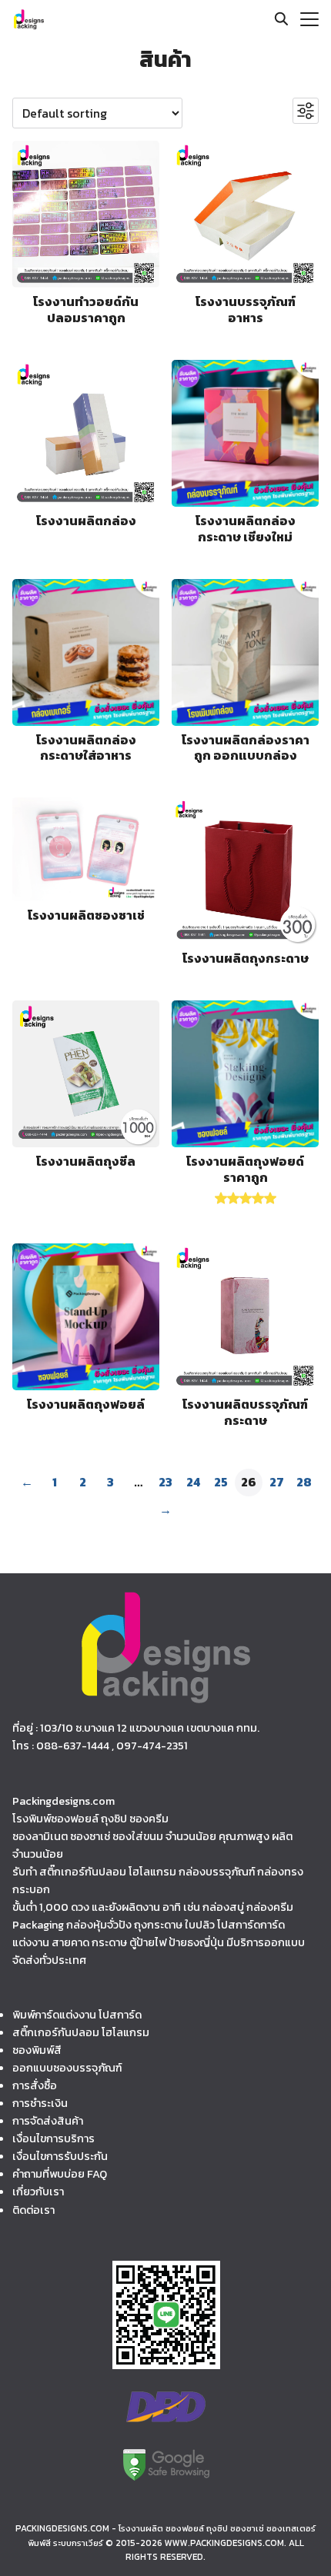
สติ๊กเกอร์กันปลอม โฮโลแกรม (81, 2032)
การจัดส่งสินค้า (48, 2121)
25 (221, 1482)
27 (277, 1482)
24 (193, 1482)
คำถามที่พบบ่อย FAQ (60, 2174)
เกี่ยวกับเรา (38, 2192)
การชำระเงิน (40, 2103)
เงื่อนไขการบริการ (53, 2138)
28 (304, 1482)
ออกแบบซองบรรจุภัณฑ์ (67, 2068)
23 (165, 1482)
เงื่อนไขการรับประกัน (60, 2156)
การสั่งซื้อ (35, 2085)
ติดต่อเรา (33, 2209)
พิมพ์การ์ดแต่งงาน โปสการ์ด (77, 2015)
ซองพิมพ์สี (37, 2050)
